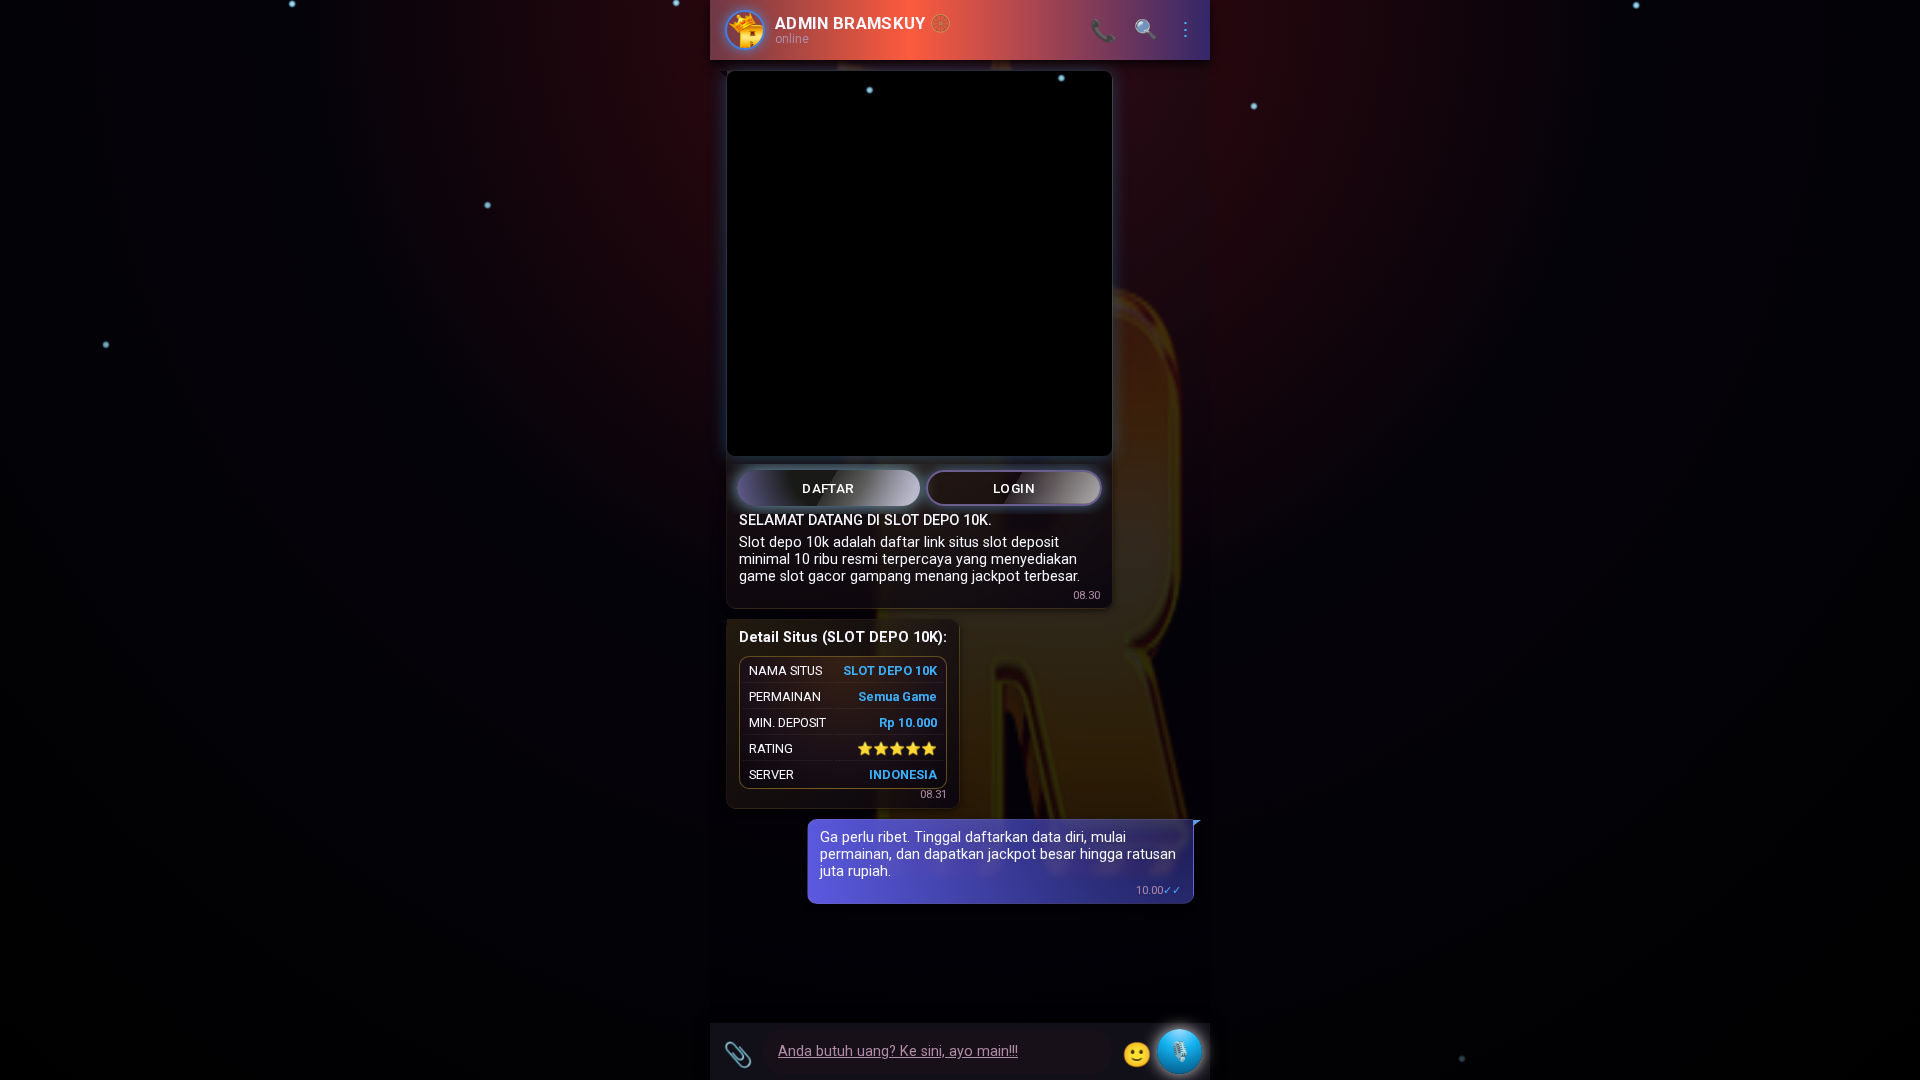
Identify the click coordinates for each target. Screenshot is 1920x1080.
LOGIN (1014, 488)
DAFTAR (828, 488)
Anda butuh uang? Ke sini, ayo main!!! (898, 1051)
